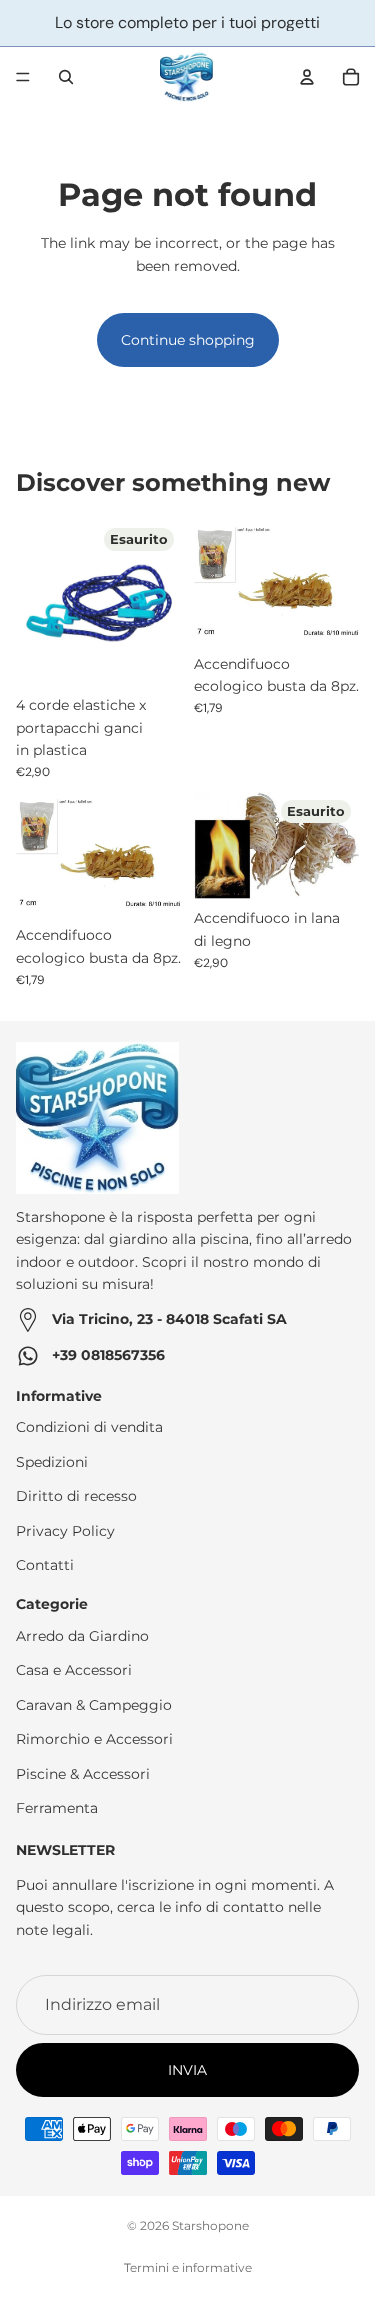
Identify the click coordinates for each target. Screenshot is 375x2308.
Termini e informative (188, 2267)
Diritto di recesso (76, 1496)
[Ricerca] (66, 77)
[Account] (307, 77)
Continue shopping (188, 340)
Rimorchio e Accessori (94, 1739)
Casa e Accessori (74, 1670)
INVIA (187, 2070)
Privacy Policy (65, 1530)
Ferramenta (57, 1808)
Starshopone (210, 2225)
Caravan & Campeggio (94, 1705)
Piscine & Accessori (83, 1774)
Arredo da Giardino (82, 1636)
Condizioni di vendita (89, 1427)
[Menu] (23, 77)
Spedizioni (52, 1462)
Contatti (45, 1565)
